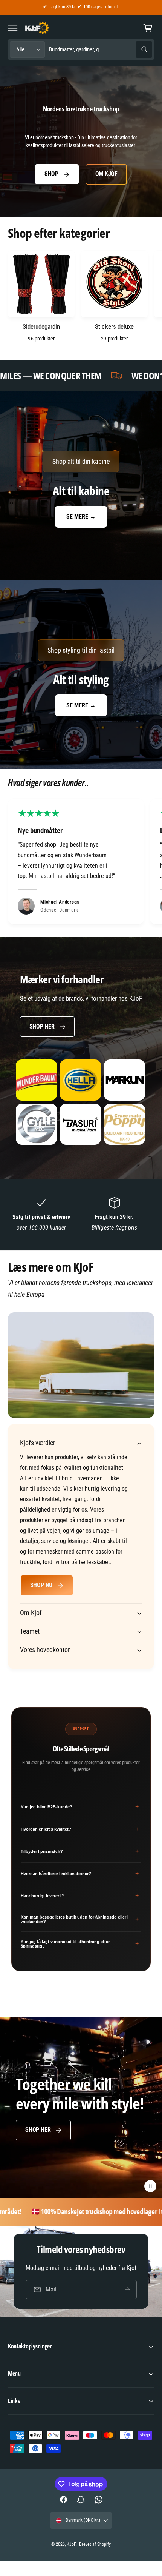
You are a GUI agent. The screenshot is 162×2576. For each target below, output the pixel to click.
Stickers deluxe (114, 326)
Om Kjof (106, 174)
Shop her (42, 1026)
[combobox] (100, 50)
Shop (51, 174)
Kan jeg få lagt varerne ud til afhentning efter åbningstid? (80, 1944)
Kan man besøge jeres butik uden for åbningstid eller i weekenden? (80, 1919)
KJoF (71, 2544)
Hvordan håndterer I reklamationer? (80, 1873)
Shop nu (41, 1585)
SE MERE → (81, 517)
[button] (13, 28)
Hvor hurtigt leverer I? (80, 1896)
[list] (81, 863)
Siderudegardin (41, 326)
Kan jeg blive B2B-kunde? (80, 1807)
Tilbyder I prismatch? (80, 1851)
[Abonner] (127, 2289)
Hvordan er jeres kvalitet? (80, 1829)
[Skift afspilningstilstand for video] (150, 2186)
